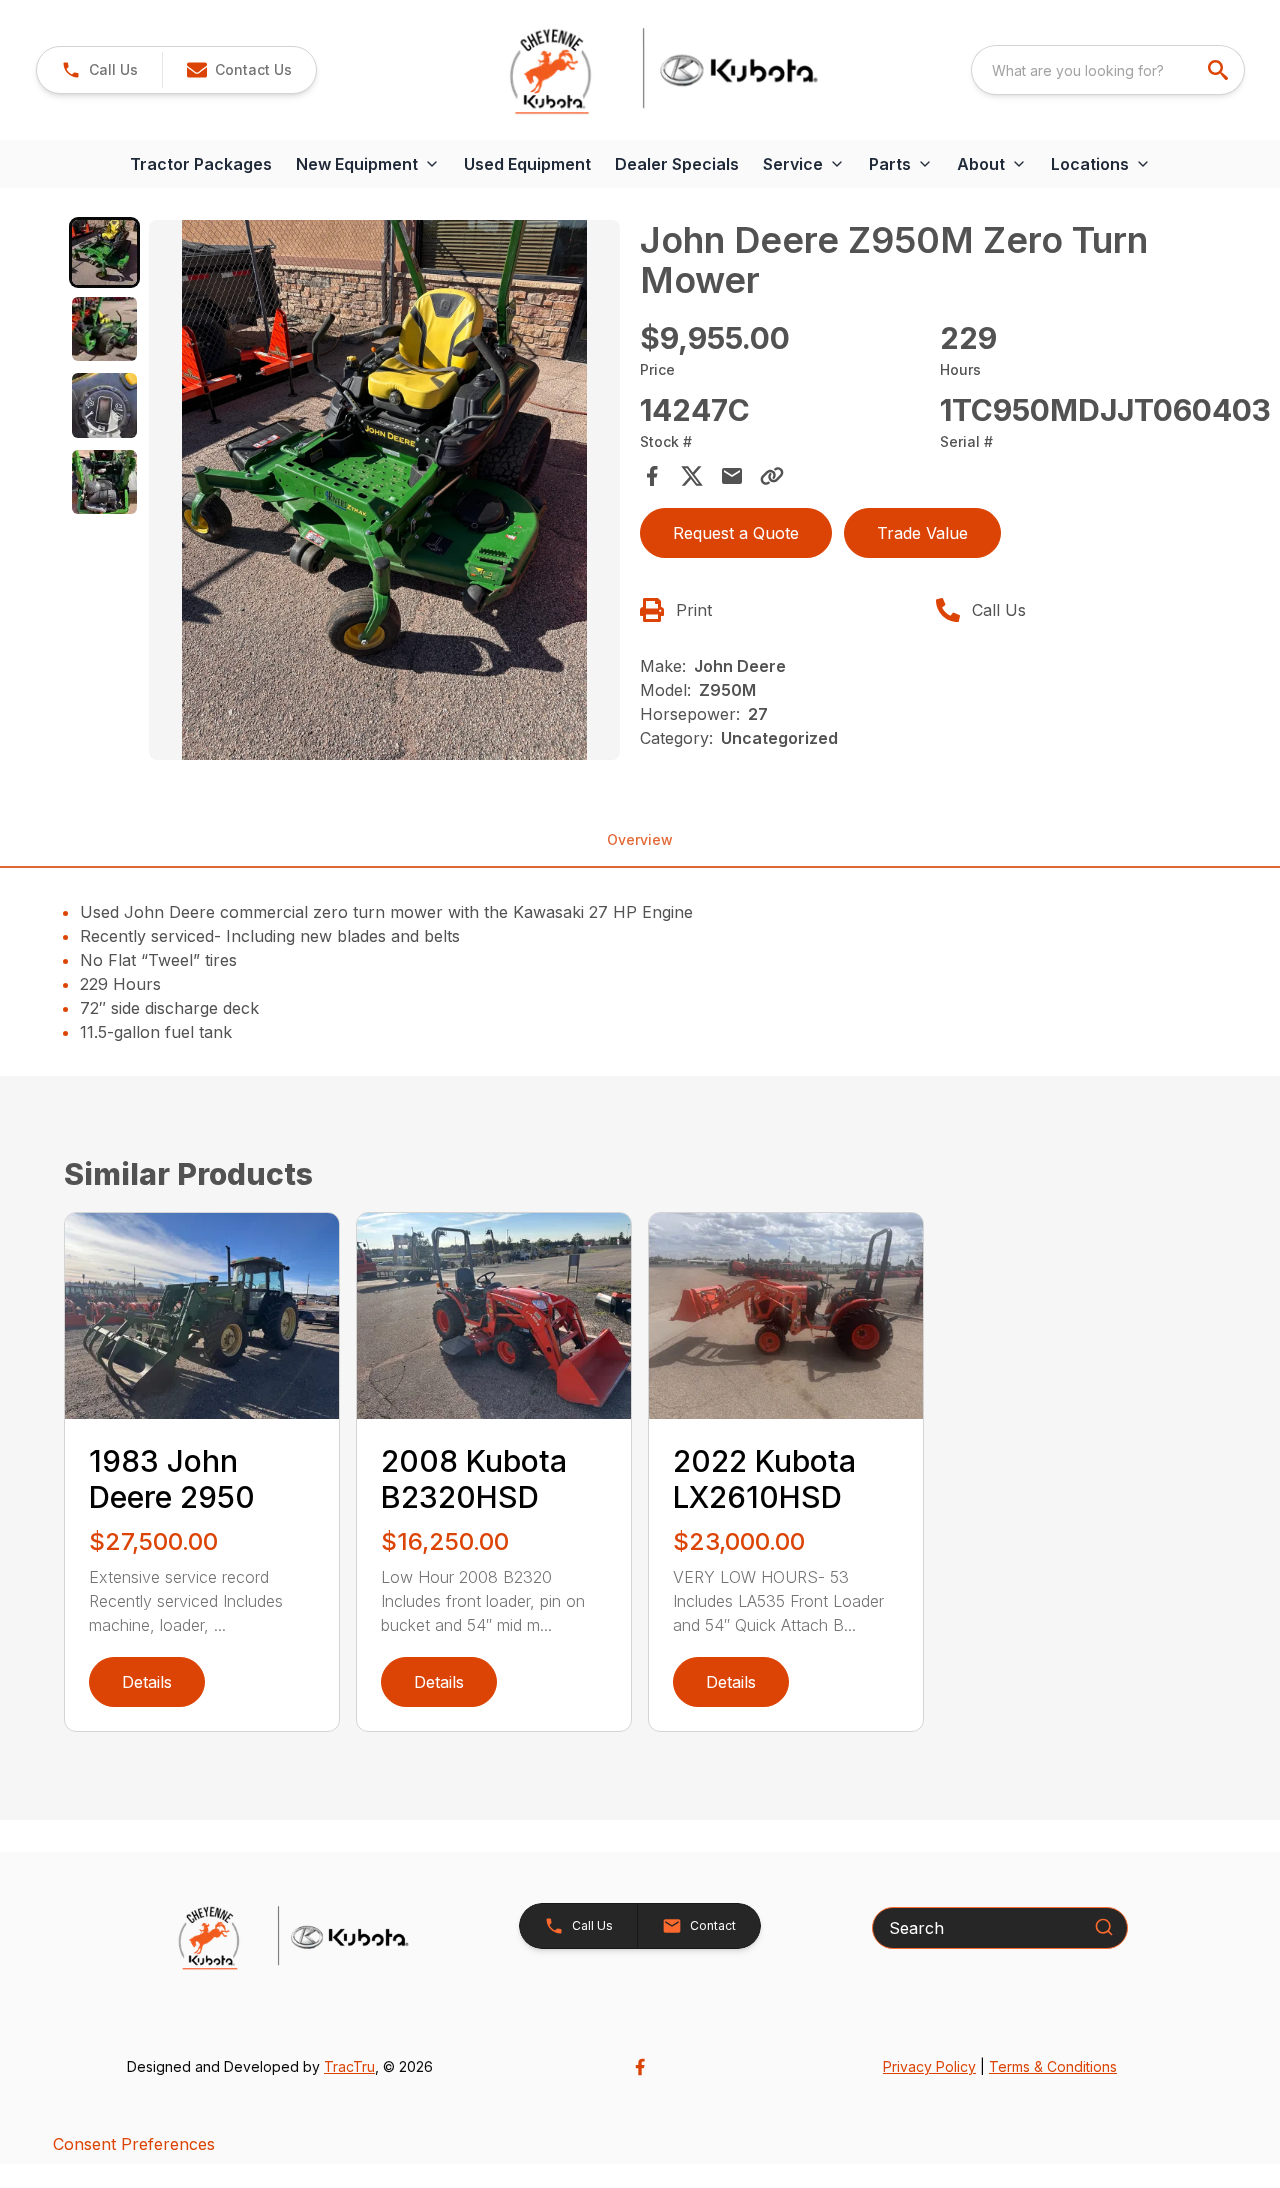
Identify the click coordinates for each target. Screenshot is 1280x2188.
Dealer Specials (677, 164)
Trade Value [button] (922, 533)
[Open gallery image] (384, 490)
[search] (1220, 70)
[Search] (1104, 1927)
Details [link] (147, 1682)
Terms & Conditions (1053, 2066)
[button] (99, 70)
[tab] (104, 252)
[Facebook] (640, 2067)
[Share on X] (692, 476)
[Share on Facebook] (652, 476)
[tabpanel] (384, 493)
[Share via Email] (732, 476)
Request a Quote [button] (736, 533)
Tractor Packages (201, 164)
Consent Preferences (134, 2144)
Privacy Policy (929, 2066)
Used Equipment (527, 164)
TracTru (349, 2066)
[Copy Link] (772, 476)
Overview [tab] (640, 839)
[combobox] (1108, 70)
